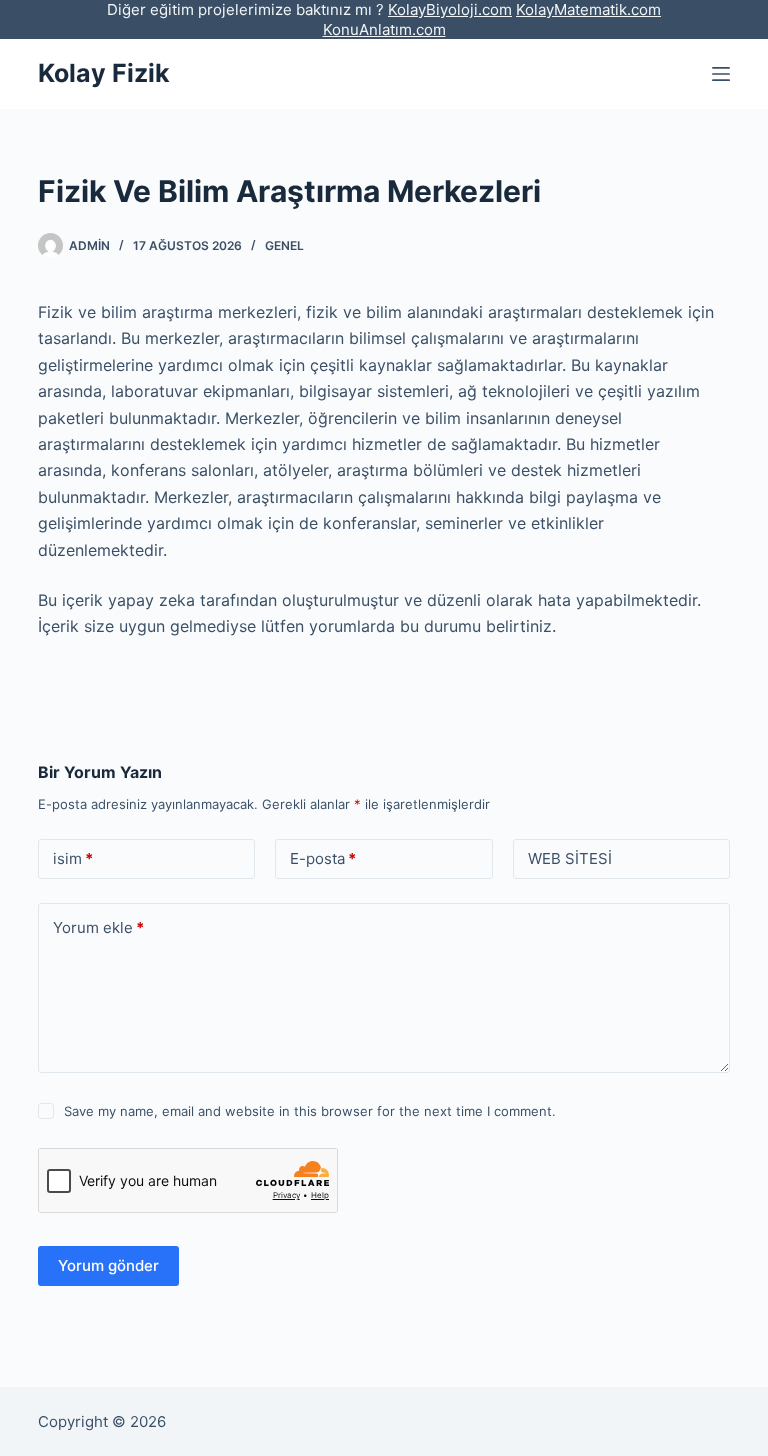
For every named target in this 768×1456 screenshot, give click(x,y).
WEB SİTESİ (570, 858)
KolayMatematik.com (588, 9)
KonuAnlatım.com (384, 29)
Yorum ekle (98, 927)
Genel (284, 245)
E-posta (323, 858)
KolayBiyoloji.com (450, 9)
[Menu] (721, 74)
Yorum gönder (108, 1265)
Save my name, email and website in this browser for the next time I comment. (310, 1111)
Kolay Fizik (104, 73)
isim (73, 858)
